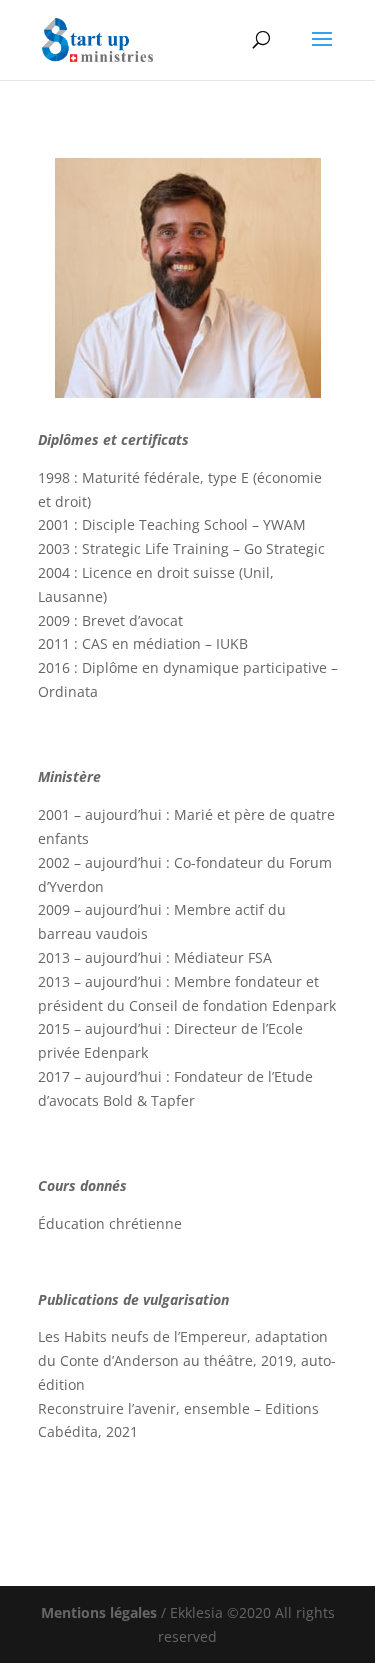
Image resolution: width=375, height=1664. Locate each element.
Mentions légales (99, 1612)
